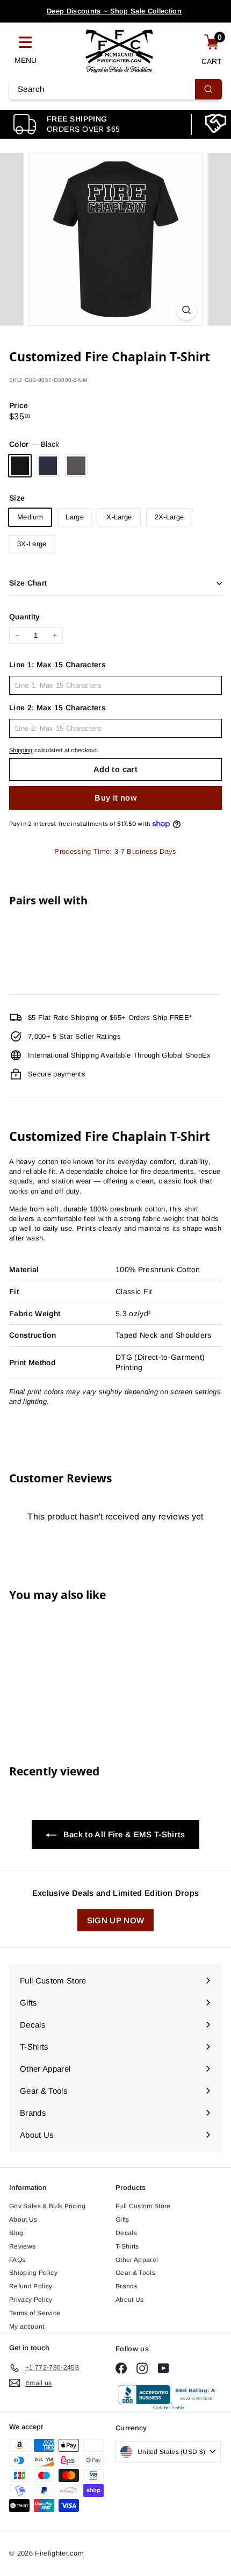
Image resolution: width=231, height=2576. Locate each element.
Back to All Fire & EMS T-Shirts (123, 1834)
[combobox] (115, 89)
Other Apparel (137, 2260)
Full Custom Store (143, 2206)
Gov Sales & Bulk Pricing (48, 2206)
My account (27, 2327)
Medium (30, 517)
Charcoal (76, 466)
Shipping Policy (33, 2273)
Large (75, 517)
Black (20, 466)
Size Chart (28, 583)
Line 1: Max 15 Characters (57, 665)
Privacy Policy (31, 2300)
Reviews (22, 2246)
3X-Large (32, 544)
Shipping (21, 750)
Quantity (25, 617)
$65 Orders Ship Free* (114, 12)
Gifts (122, 2220)
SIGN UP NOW (116, 1920)
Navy (48, 466)
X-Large (119, 517)
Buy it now (115, 798)
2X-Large (169, 517)
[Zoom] (186, 310)
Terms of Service (35, 2313)
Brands (127, 2286)
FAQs (17, 2260)
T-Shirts (127, 2246)
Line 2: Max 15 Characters (57, 708)
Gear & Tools (135, 2273)
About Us (23, 2220)
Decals (126, 2233)
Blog (16, 2233)
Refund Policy (31, 2286)
